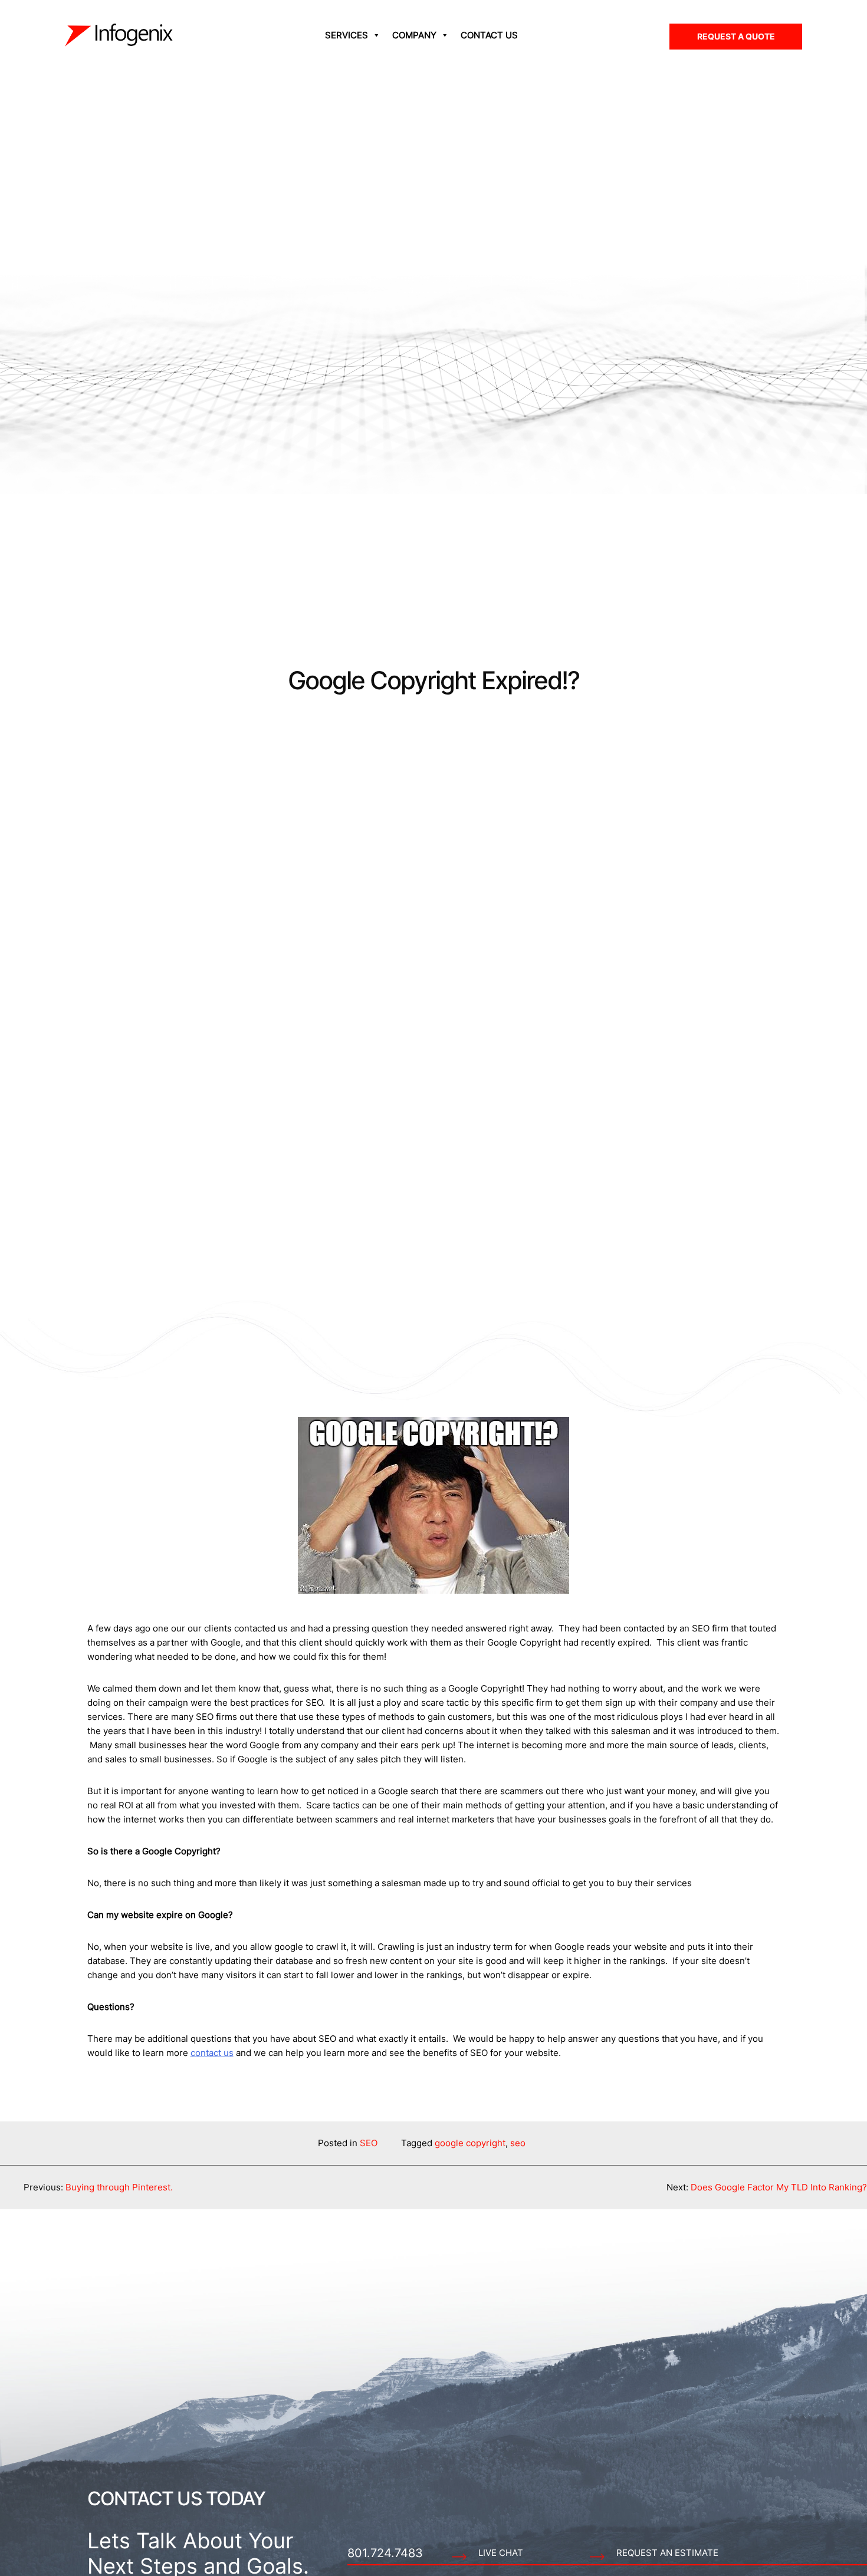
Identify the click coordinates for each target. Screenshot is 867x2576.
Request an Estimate (667, 2553)
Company (414, 35)
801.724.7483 (385, 2553)
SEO (369, 2143)
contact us (212, 2053)
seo (518, 2143)
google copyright (470, 2143)
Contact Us (489, 35)
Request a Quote (736, 36)
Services (347, 35)
